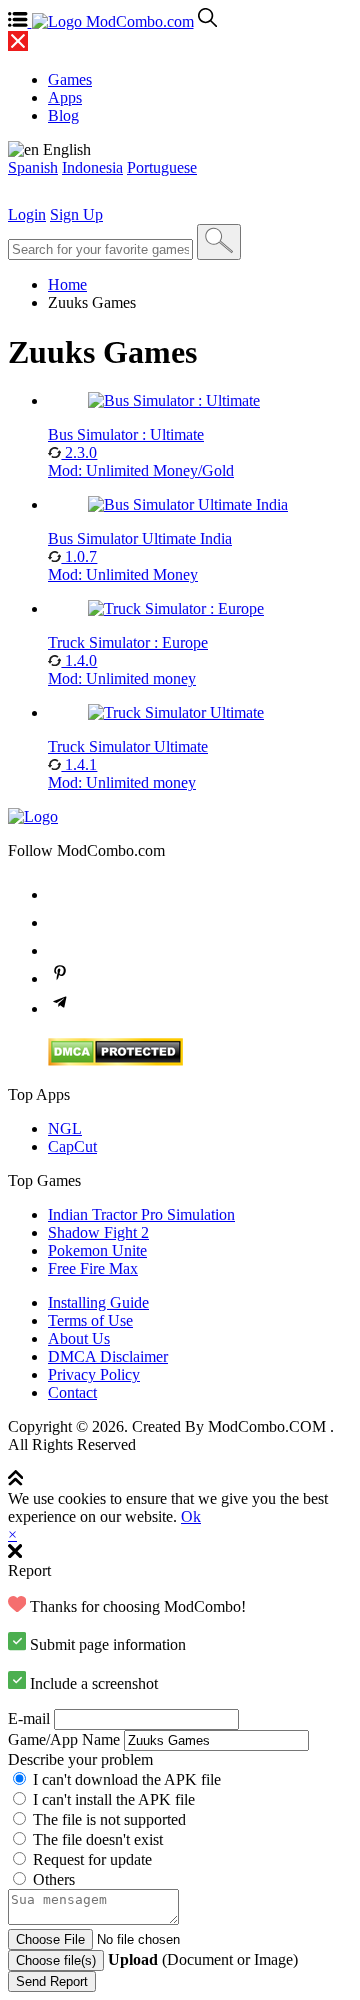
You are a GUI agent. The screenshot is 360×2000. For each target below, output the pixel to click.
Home (67, 284)
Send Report (52, 1981)
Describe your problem (80, 1759)
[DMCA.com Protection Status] (115, 1060)
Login (27, 214)
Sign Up (76, 214)
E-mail (29, 1718)
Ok (191, 1516)
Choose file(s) (56, 1960)
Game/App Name (64, 1739)
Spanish (33, 167)
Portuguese (162, 167)
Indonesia (92, 167)
